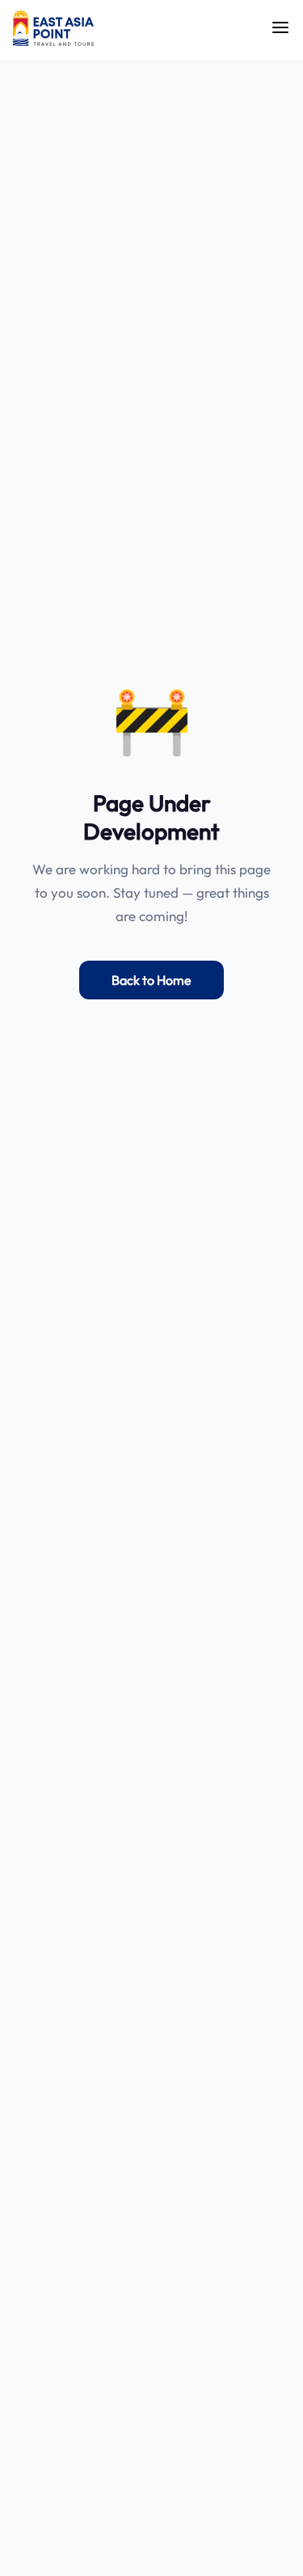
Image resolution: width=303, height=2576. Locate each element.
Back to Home (151, 980)
